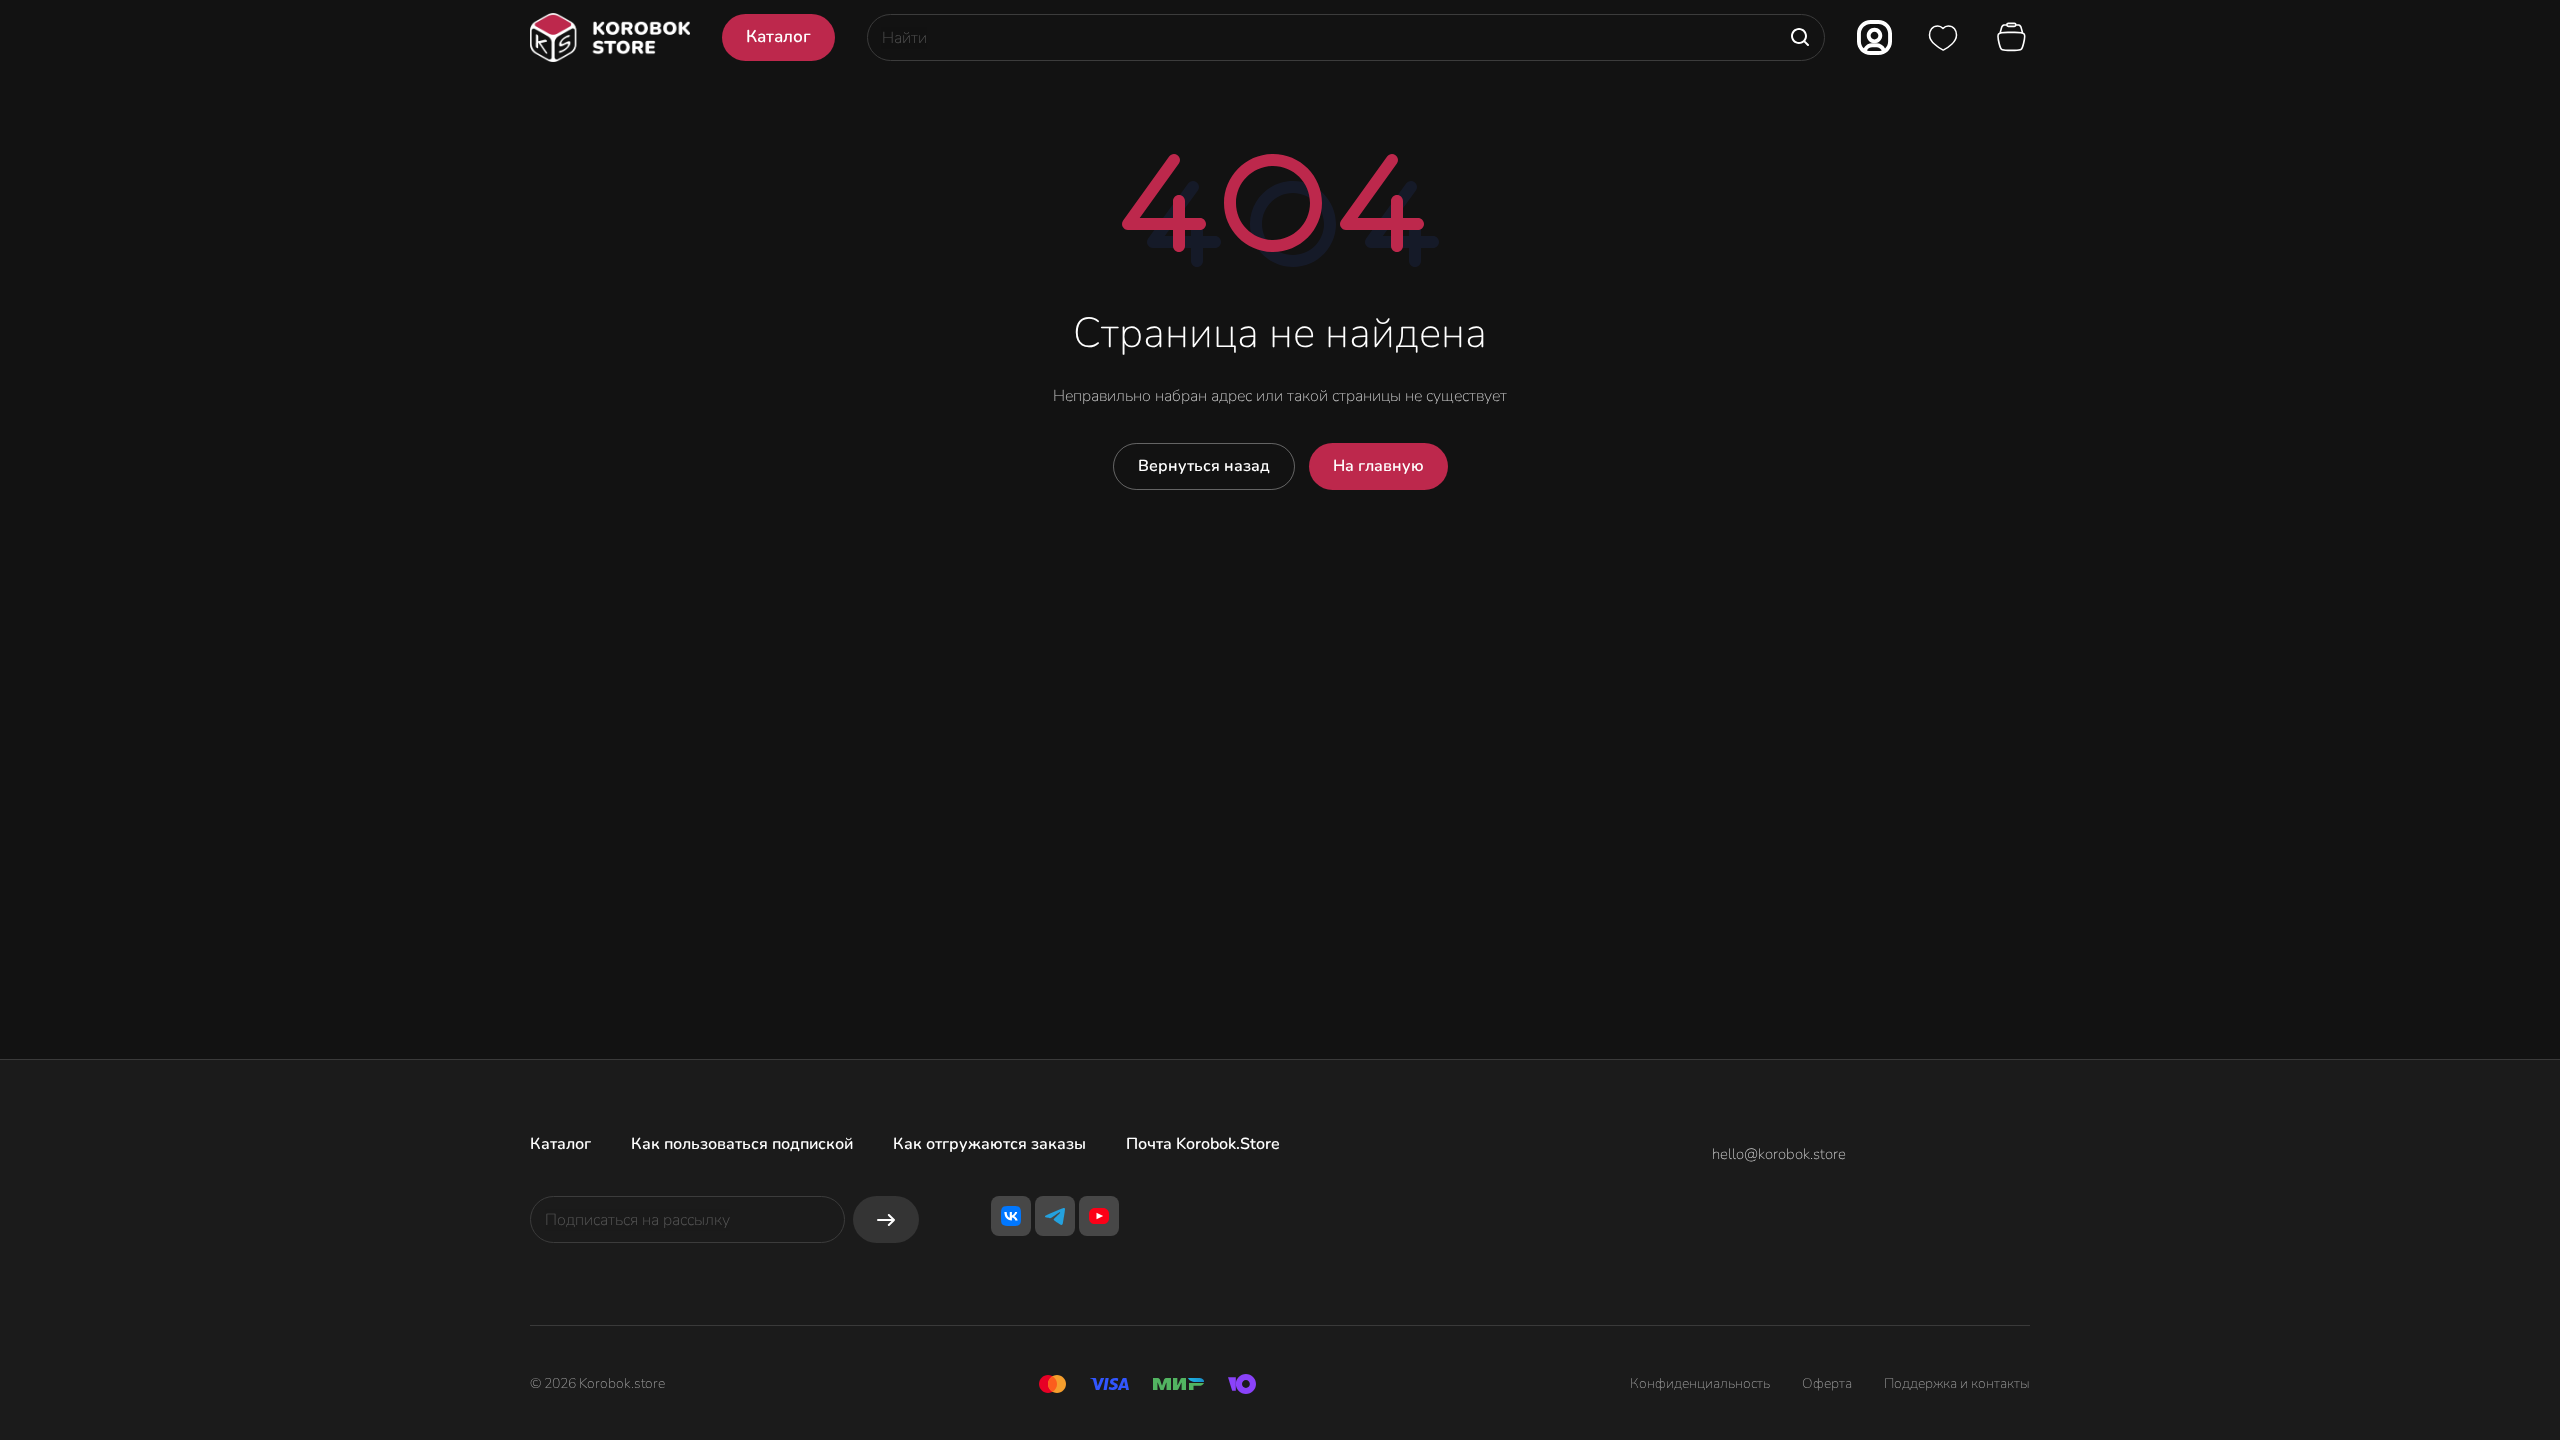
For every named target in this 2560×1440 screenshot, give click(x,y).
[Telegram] (1055, 1216)
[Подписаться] (886, 1219)
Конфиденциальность (1700, 1383)
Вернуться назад (1204, 466)
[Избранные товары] (1943, 38)
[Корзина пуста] (2014, 38)
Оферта (1827, 1383)
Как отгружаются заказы (989, 1144)
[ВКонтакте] (1011, 1216)
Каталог (560, 1144)
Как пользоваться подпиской (742, 1144)
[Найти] (1800, 37)
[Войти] (1874, 37)
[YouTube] (1099, 1216)
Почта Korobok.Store (1203, 1144)
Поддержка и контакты (1957, 1383)
